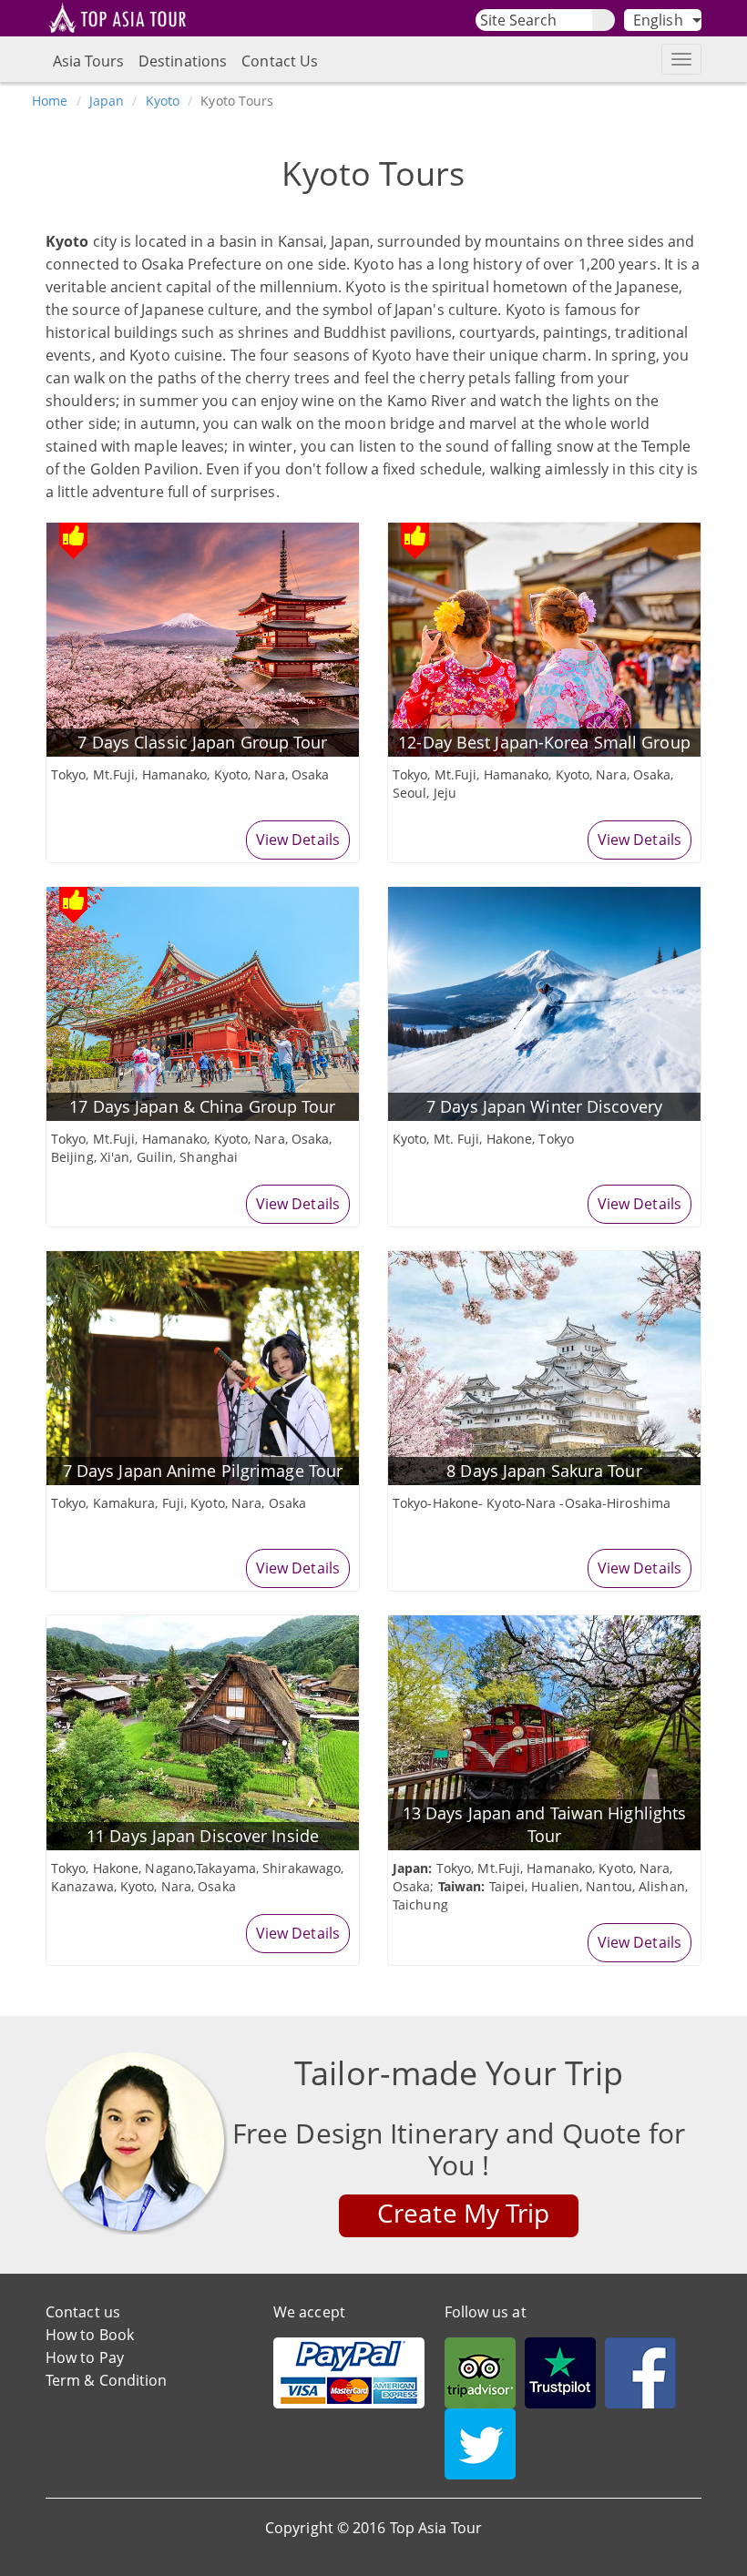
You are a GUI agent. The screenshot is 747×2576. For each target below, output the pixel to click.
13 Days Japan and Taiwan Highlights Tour (545, 1824)
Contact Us (280, 61)
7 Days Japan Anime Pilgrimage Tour (203, 1471)
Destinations (183, 61)
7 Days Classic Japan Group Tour (202, 742)
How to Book (90, 2335)
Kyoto (163, 101)
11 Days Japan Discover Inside (203, 1836)
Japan (107, 101)
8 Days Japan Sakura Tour (544, 1471)
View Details (298, 840)
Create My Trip (463, 2213)
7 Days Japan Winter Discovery (544, 1106)
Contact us (83, 2312)
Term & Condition (107, 2380)
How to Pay (85, 2357)
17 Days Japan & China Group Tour (202, 1106)
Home (50, 101)
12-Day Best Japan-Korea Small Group (544, 742)
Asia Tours (88, 61)
